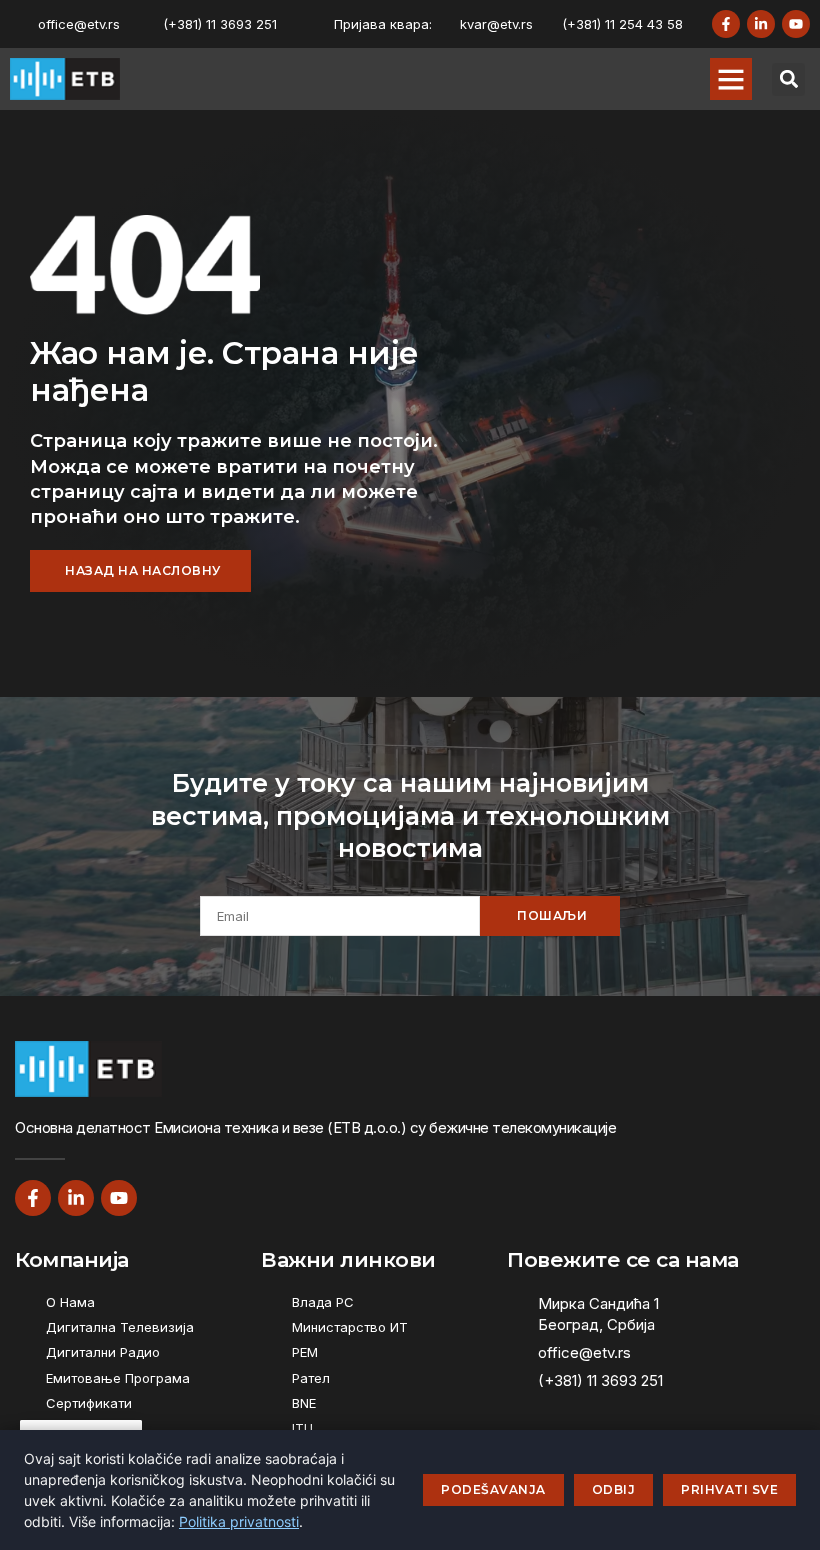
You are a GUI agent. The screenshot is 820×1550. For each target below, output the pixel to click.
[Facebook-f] (726, 24)
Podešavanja (493, 1489)
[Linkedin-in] (761, 24)
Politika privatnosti (239, 1521)
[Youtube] (796, 24)
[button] (731, 79)
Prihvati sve (729, 1489)
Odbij (614, 1489)
